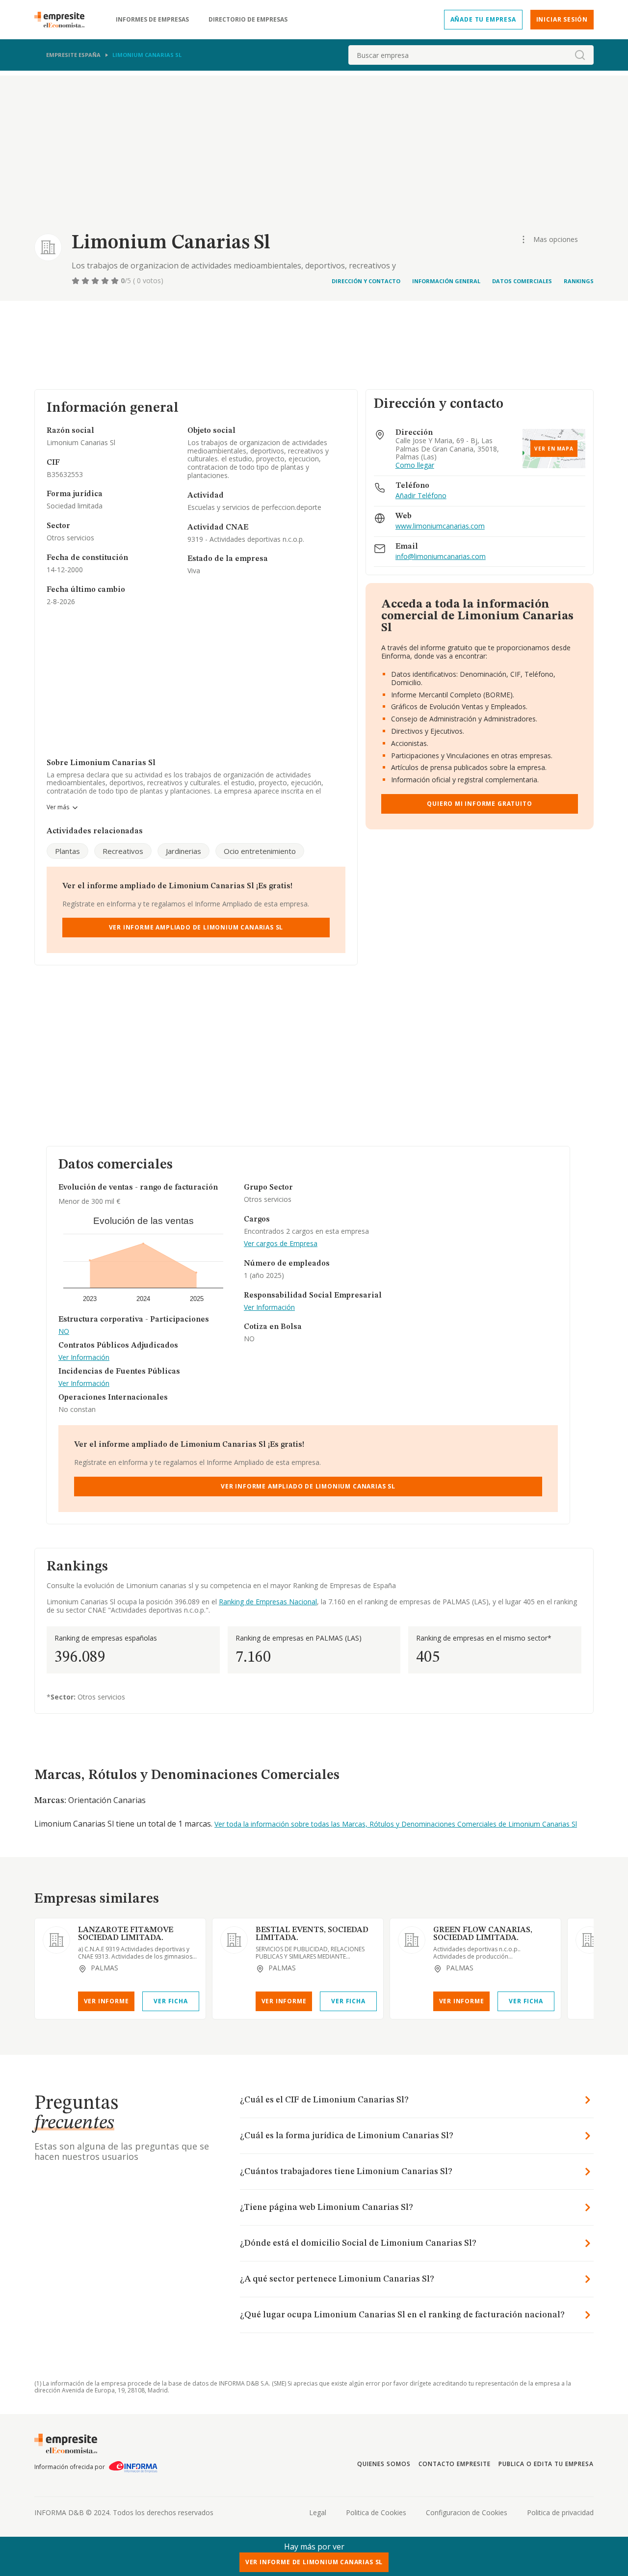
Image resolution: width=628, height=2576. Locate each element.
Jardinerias (183, 851)
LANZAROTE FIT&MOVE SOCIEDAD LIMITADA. (126, 1934)
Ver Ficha (170, 2001)
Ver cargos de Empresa (281, 1244)
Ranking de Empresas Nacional (268, 1602)
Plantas (67, 851)
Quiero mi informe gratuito (479, 804)
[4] (106, 281)
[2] (86, 281)
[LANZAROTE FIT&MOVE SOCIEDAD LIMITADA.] (56, 1940)
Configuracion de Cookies (467, 2512)
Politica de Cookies (376, 2512)
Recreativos (123, 851)
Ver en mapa (554, 449)
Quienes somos (384, 2464)
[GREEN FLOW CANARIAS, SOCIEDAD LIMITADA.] (412, 1940)
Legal (318, 2512)
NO (64, 1332)
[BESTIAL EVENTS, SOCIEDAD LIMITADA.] (234, 1940)
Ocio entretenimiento (260, 851)
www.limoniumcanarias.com (440, 526)
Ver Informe (106, 2001)
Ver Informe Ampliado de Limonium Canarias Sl (196, 927)
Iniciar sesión (562, 19)
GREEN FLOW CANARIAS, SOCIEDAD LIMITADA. (483, 1934)
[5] (116, 281)
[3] (96, 281)
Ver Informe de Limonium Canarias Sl (314, 2562)
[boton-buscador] (580, 55)
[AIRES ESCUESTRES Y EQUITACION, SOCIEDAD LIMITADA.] (589, 1940)
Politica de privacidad (560, 2512)
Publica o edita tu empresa (546, 2464)
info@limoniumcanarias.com (441, 557)
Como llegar (415, 465)
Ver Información (84, 1358)
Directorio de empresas (248, 20)
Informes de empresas (152, 20)
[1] (77, 281)
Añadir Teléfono (421, 496)
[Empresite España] (63, 20)
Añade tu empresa (483, 19)
